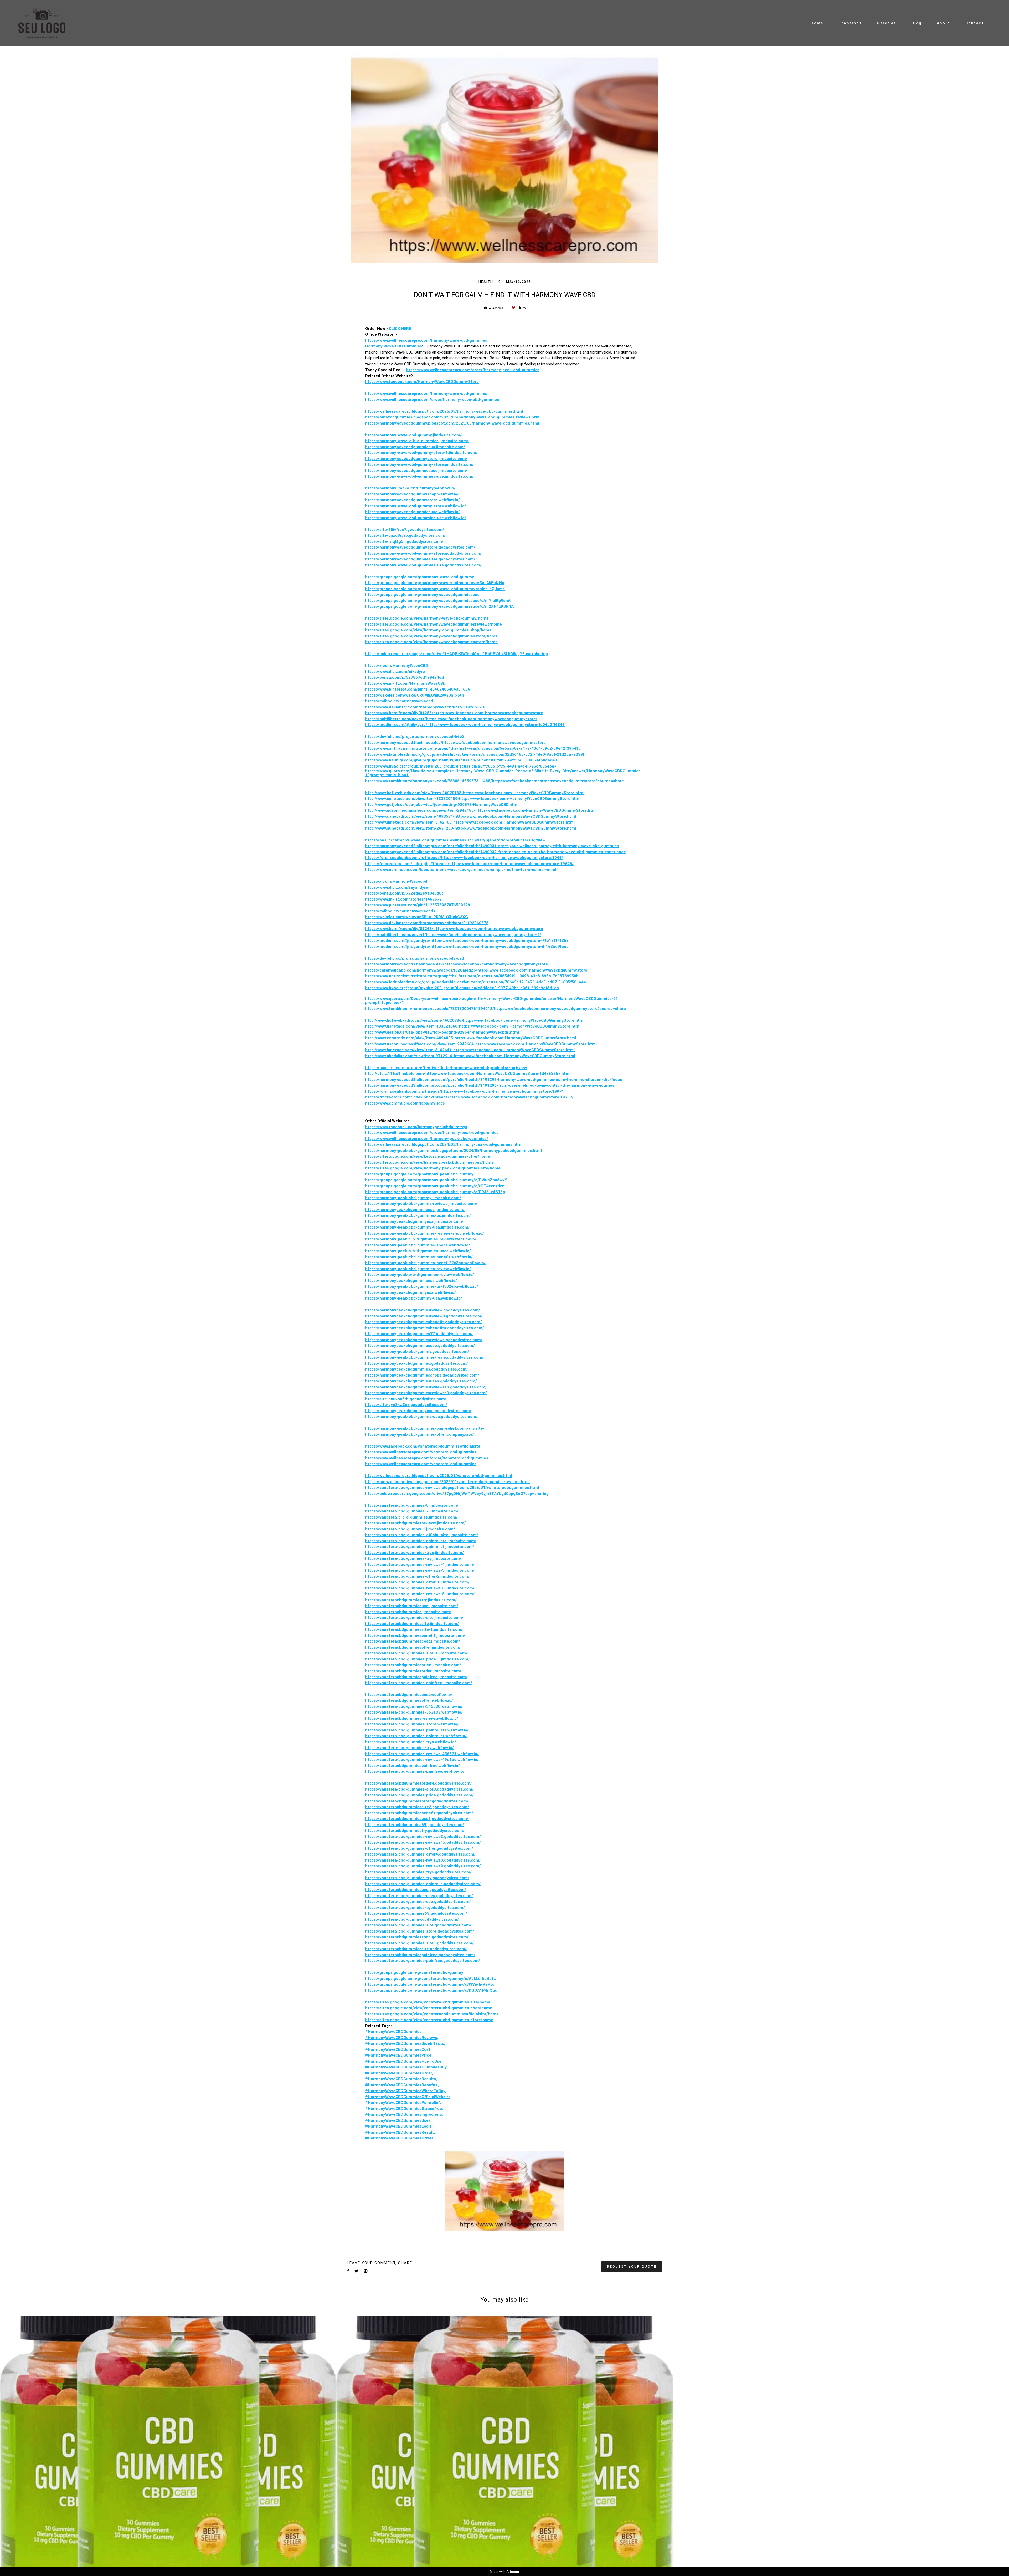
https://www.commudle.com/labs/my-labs (405, 975)
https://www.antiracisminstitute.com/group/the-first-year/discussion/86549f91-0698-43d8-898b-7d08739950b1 (473, 848)
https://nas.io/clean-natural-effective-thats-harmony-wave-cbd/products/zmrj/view (446, 940)
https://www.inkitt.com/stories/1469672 (403, 771)
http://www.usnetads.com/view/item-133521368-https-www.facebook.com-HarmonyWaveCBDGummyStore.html (473, 898)
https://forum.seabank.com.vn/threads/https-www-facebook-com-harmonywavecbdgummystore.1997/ (464, 963)
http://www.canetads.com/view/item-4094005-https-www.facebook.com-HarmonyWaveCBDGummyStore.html (471, 910)
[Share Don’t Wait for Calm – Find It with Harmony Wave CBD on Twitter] (356, 2143)
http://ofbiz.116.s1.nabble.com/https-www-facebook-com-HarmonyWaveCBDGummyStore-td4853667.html (468, 945)
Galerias (887, 23)
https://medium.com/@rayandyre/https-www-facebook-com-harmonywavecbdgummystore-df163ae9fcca (467, 818)
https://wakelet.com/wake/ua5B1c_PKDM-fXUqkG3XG (417, 789)
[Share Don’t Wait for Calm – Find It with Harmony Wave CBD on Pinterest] (366, 2143)
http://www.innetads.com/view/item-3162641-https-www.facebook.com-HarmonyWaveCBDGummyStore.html (470, 922)
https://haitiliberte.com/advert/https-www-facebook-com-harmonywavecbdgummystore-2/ (453, 807)
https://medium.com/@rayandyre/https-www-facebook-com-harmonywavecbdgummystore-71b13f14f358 (467, 812)
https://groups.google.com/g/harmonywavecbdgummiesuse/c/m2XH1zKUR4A (439, 478)
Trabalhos (850, 23)
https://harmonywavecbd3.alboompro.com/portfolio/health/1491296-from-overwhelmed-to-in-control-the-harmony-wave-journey (490, 957)
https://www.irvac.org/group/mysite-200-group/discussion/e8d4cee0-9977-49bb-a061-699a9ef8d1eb (462, 860)
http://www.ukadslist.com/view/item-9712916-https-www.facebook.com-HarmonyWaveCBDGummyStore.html (470, 928)
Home (817, 23)
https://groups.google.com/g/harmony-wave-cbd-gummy (420, 449)
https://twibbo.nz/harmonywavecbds (400, 783)
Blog (917, 23)
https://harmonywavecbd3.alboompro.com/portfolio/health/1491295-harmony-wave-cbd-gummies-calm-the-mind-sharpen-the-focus (494, 951)
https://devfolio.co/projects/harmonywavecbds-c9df (415, 830)
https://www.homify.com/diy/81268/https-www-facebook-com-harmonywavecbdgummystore (454, 801)
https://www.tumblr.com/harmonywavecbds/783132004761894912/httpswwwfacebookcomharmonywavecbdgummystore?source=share (496, 880)
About (944, 23)
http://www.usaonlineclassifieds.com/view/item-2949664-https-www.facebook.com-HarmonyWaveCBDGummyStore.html (481, 916)
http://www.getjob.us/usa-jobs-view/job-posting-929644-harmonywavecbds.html (442, 904)
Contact (975, 23)
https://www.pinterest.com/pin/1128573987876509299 (418, 777)
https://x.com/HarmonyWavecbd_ (397, 753)
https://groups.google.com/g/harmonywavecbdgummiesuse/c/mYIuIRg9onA (438, 472)
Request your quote (632, 2138)
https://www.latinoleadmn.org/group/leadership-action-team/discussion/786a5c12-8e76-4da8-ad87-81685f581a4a (476, 854)
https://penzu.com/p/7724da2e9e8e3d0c (405, 765)
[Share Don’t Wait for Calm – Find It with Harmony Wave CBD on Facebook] (348, 2143)
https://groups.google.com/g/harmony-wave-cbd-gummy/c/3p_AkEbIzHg (435, 455)
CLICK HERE (400, 200)
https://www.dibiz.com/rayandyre (397, 759)
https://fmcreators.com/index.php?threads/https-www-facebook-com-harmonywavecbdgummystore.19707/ (469, 969)
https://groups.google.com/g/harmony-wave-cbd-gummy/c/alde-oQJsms (435, 461)
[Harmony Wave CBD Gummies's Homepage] (48, 23)
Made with (504, 2572)
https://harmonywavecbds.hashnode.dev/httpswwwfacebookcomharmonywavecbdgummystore (457, 836)
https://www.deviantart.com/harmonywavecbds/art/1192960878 (427, 795)
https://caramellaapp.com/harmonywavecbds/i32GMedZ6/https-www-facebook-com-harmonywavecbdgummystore (476, 842)
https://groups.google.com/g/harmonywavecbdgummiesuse (422, 466)
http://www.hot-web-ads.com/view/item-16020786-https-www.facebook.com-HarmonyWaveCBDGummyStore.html (475, 892)
